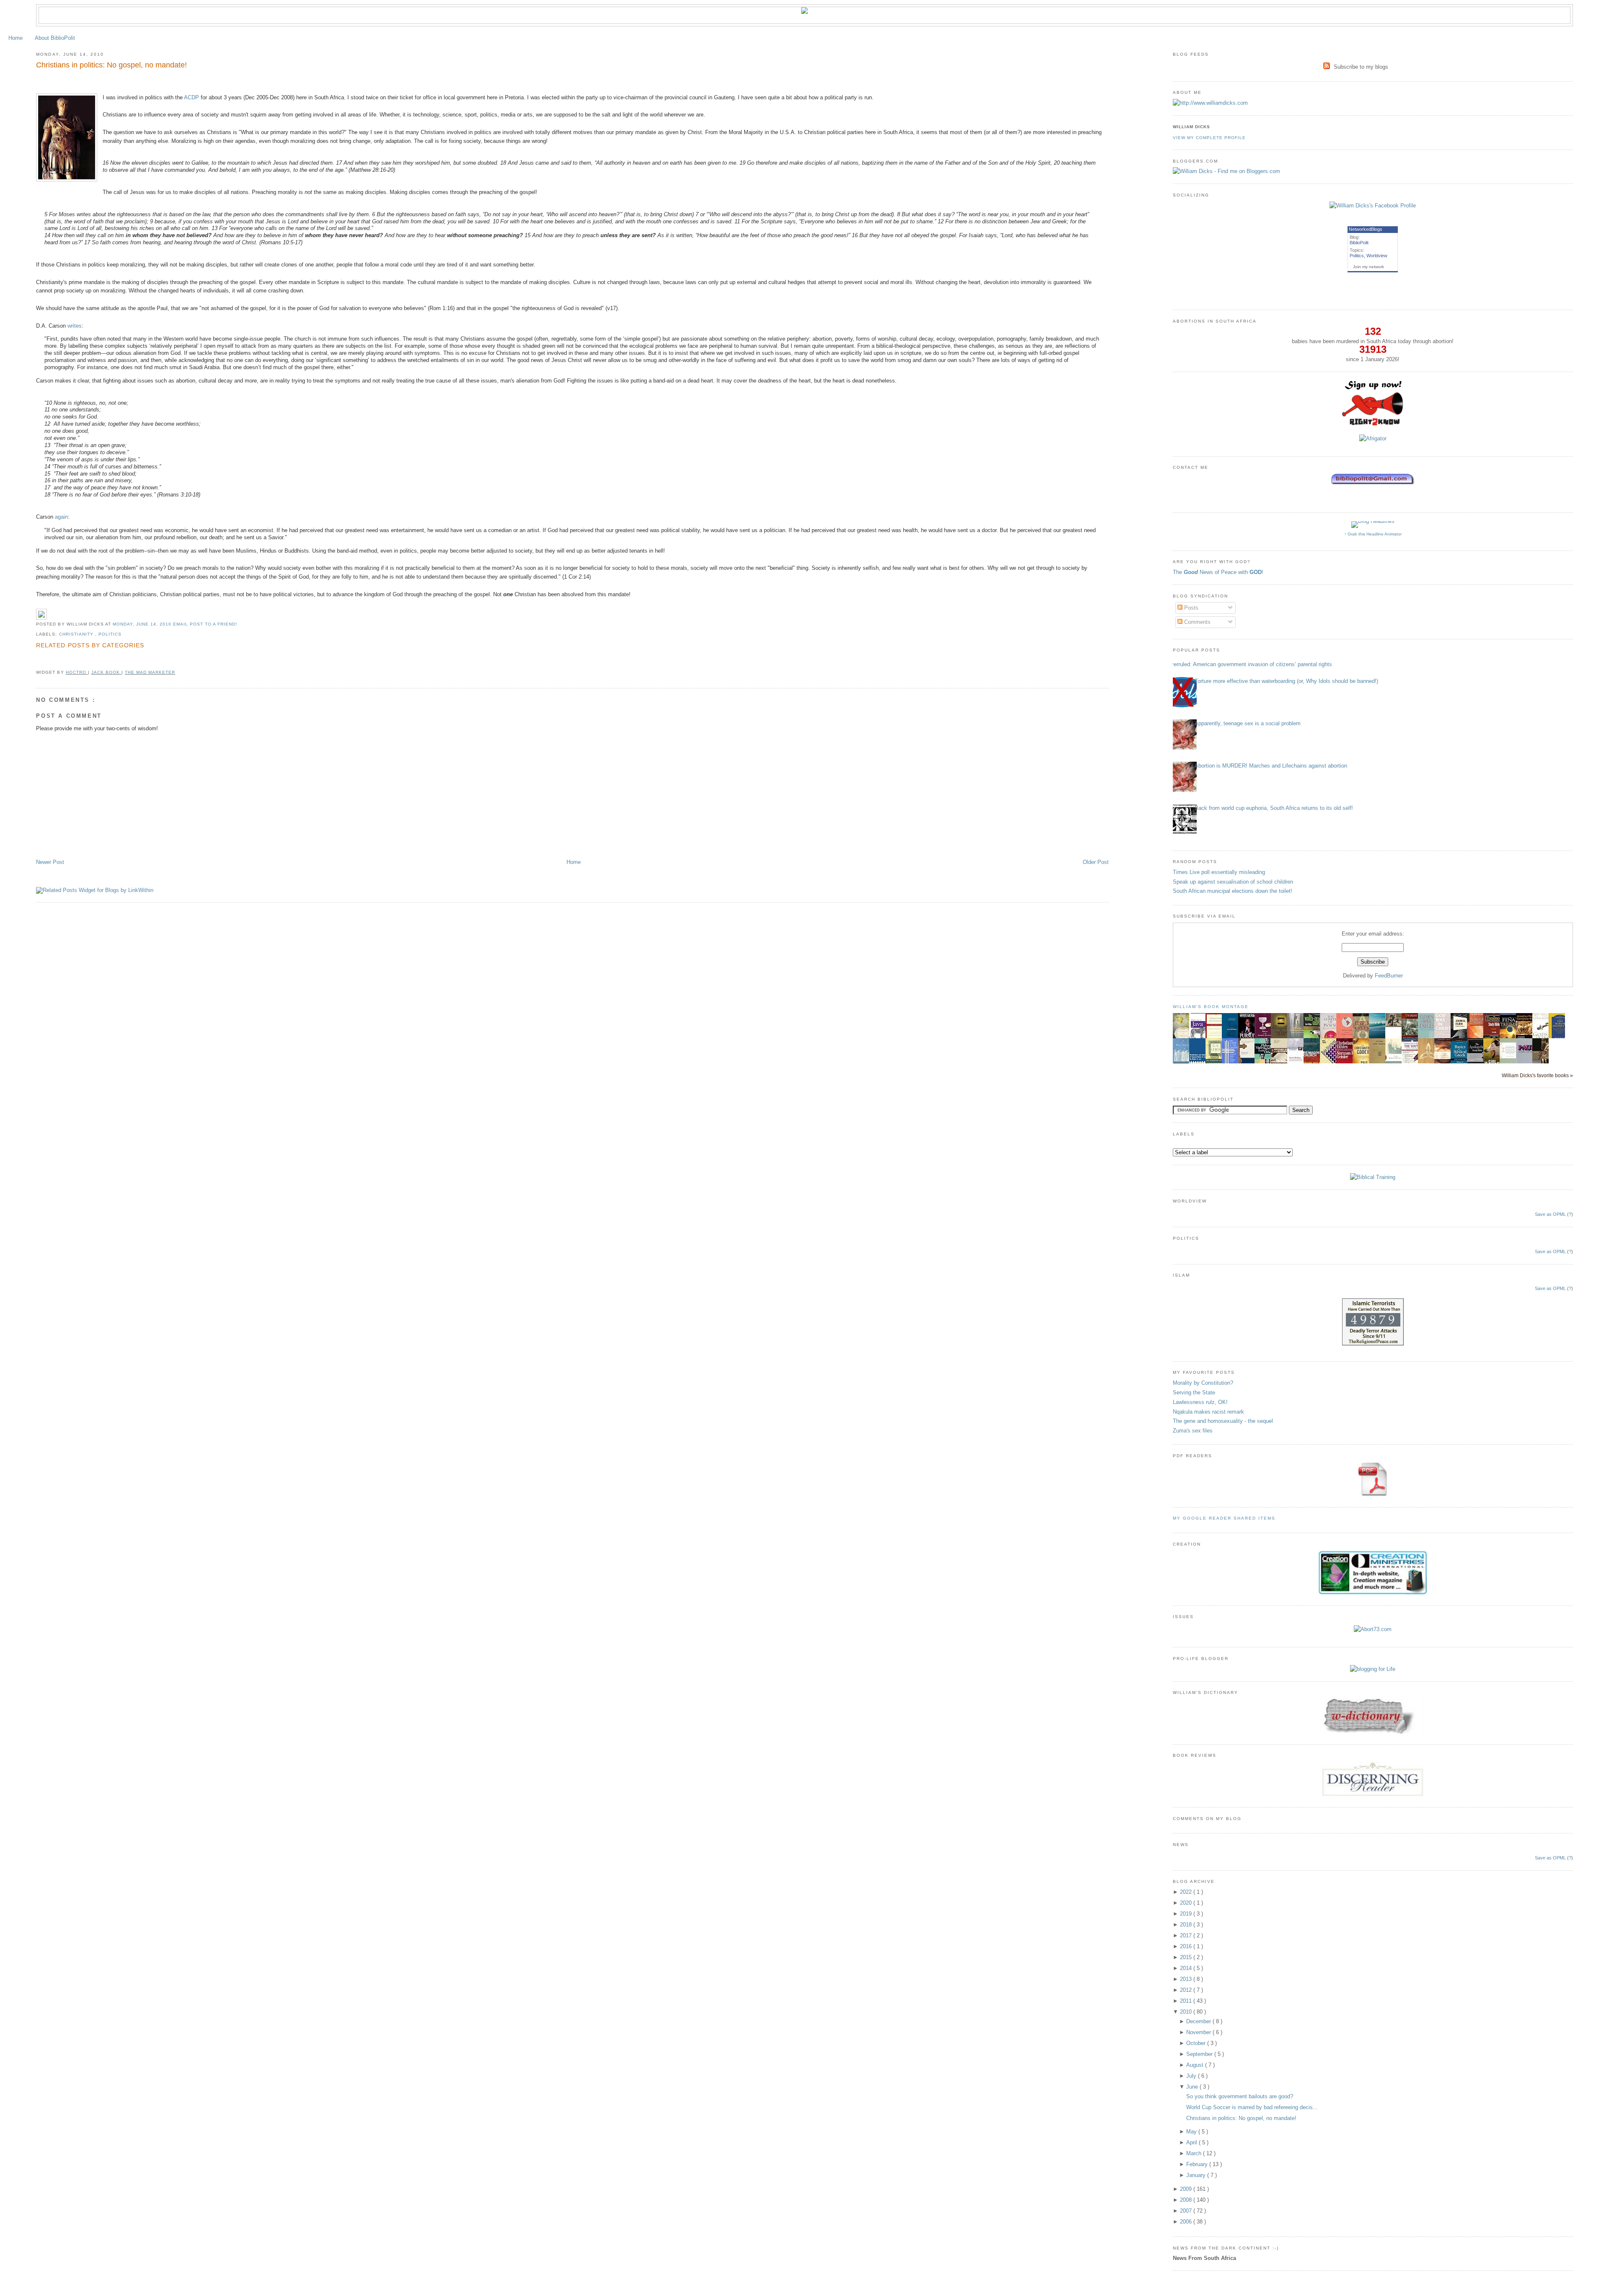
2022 (1187, 1892)
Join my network (1368, 267)
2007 (1187, 2211)
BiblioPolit (1359, 243)
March (1195, 2153)
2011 (1187, 2001)
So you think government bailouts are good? (1240, 2096)
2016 (1187, 1946)
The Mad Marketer (150, 672)
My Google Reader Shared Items (1224, 1518)
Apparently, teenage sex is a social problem (1248, 723)
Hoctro (77, 672)
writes (75, 326)
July (1192, 2076)
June (1193, 2087)
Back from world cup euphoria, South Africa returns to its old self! (1274, 808)
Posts (1190, 608)
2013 (1187, 1979)
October (1197, 2043)
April (1193, 2142)
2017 (1187, 1935)
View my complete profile (1209, 138)
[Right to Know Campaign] (1373, 425)
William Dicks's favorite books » (1537, 1075)
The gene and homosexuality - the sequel (1223, 1421)
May (1192, 2132)
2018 (1187, 1925)
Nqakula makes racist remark (1208, 1412)
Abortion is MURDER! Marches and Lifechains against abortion (1271, 766)
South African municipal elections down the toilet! (1233, 891)
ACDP (191, 97)
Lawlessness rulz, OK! (1200, 1402)
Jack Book (106, 672)
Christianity (77, 634)
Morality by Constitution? (1203, 1383)
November (1199, 2032)
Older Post (1096, 862)
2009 (1187, 2189)
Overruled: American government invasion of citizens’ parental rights (1249, 664)
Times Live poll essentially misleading (1219, 872)
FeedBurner (1389, 976)
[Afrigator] (1373, 438)
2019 (1187, 1914)
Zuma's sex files (1193, 1431)
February (1198, 2164)
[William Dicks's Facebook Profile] (1373, 206)
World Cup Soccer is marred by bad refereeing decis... (1252, 2107)
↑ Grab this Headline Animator (1373, 534)
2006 (1187, 2222)
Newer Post (50, 862)
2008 (1187, 2200)
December (1199, 2021)
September (1200, 2054)
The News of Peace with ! (1218, 572)
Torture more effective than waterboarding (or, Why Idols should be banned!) (1286, 681)
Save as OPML (1550, 1214)
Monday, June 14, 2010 (143, 624)
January (1197, 2175)
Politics (110, 634)
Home (16, 38)
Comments (1196, 622)
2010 (1187, 2012)
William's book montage (1211, 1007)
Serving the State (1194, 1392)
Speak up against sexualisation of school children (1233, 882)
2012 (1187, 1990)
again (61, 517)
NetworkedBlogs (1366, 229)
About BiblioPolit (55, 38)
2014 (1187, 1968)
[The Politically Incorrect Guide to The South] (1412, 1063)
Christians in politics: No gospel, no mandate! (111, 65)
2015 (1187, 1957)
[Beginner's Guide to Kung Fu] (1396, 1025)
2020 (1187, 1903)
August (1196, 2065)
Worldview (1377, 256)
